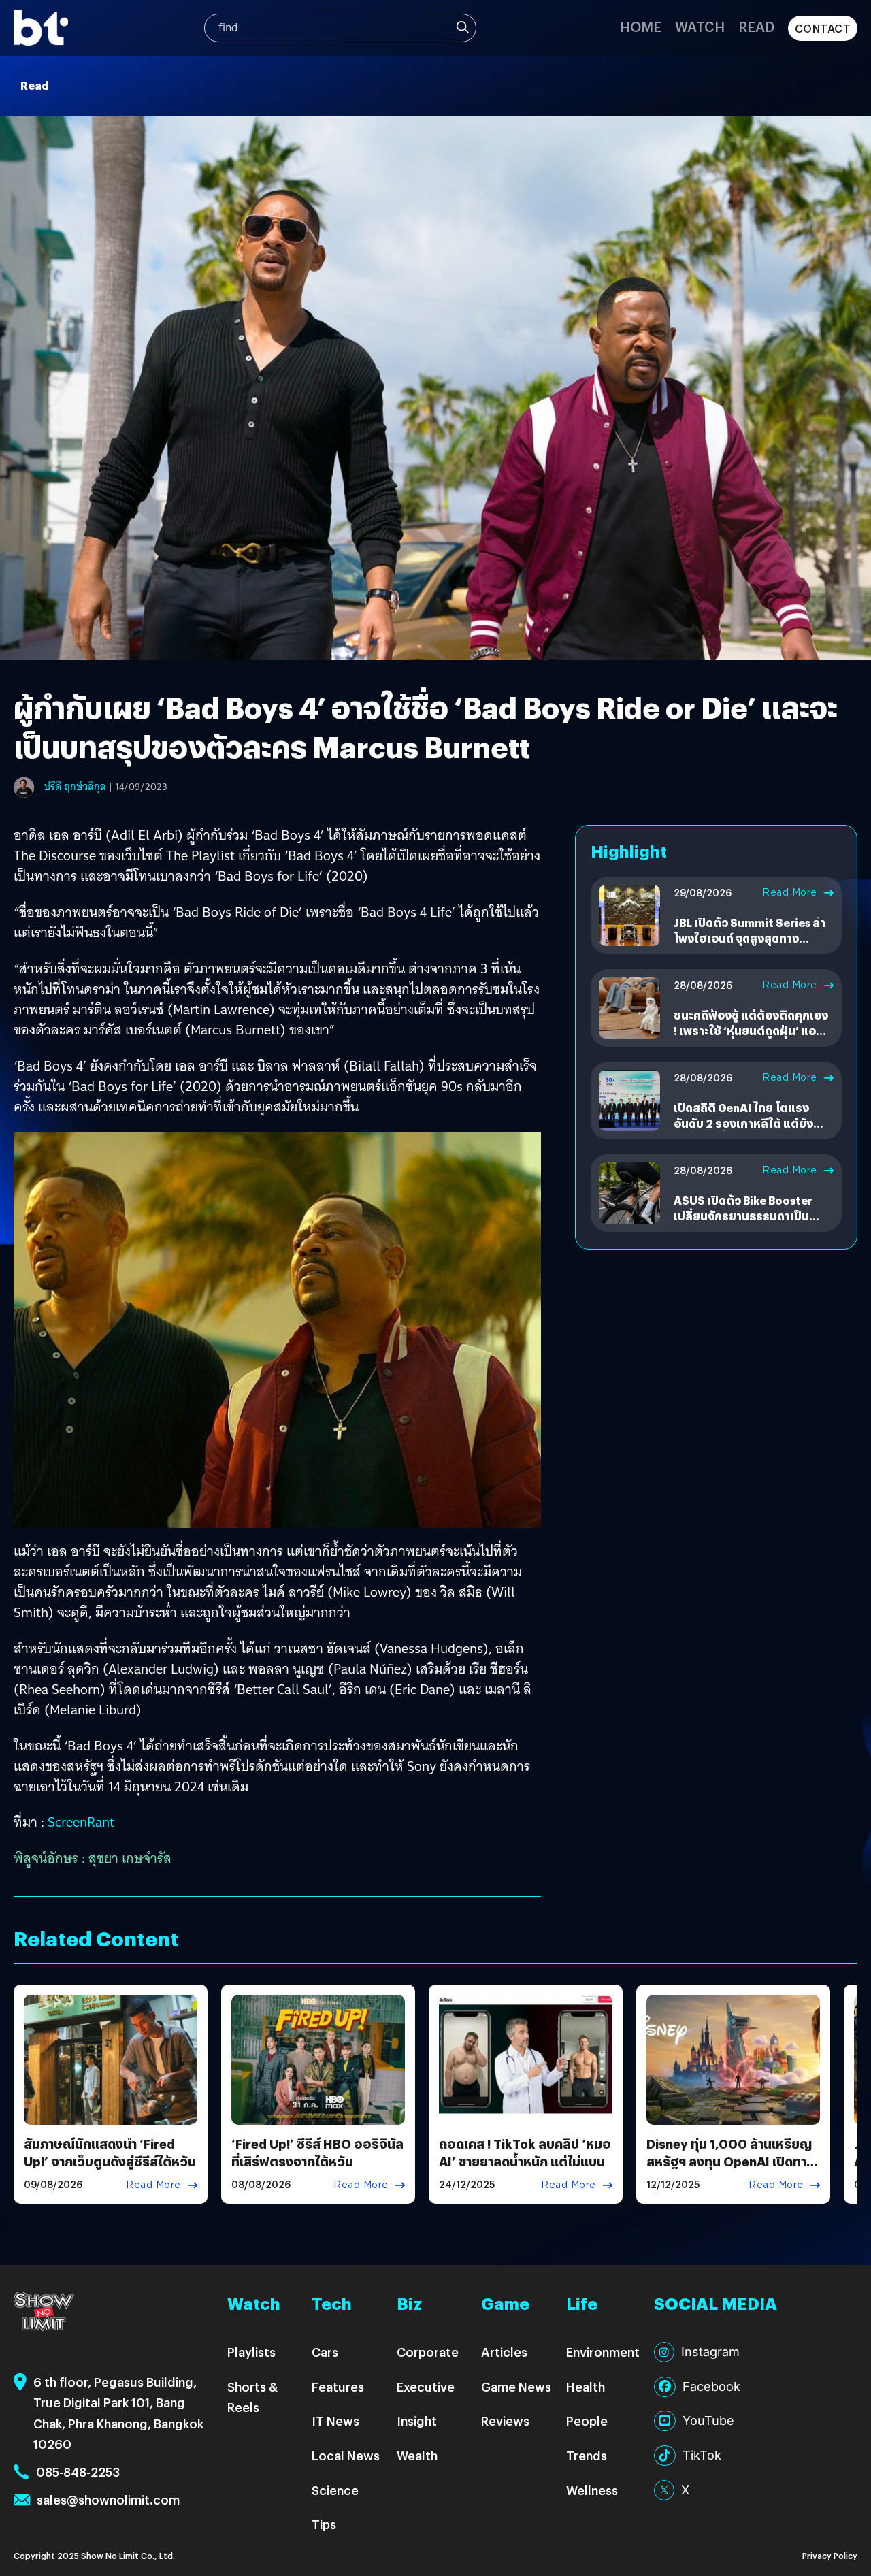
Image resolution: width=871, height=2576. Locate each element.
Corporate (428, 2352)
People (587, 2420)
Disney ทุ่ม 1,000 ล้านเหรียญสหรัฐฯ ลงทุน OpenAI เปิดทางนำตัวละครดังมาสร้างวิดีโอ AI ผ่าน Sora (730, 2169)
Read (756, 26)
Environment (603, 2352)
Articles (504, 2352)
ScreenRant (81, 1822)
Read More (790, 892)
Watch (700, 26)
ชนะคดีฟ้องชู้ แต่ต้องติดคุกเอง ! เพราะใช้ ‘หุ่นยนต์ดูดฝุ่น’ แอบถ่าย (751, 1030)
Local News (346, 2455)
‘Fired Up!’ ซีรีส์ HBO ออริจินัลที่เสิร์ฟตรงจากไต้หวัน (317, 2152)
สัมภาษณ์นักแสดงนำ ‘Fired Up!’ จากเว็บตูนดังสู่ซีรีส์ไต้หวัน (110, 2152)
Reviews (505, 2420)
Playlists (251, 2352)
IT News (335, 2420)
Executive (426, 2386)
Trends (587, 2455)
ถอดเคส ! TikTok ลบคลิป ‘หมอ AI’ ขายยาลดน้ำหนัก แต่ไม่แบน (525, 2152)
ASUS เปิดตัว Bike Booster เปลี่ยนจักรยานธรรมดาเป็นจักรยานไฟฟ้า (743, 1216)
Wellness (592, 2490)
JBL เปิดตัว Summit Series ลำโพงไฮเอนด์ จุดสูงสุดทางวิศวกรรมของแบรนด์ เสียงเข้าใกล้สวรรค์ (750, 945)
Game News (516, 2386)
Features (338, 2386)
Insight (417, 2420)
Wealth (417, 2455)
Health (586, 2386)
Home (641, 26)
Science (335, 2490)
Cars (325, 2352)
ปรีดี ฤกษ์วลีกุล (75, 787)
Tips (324, 2524)
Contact (823, 28)
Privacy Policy (830, 2555)
